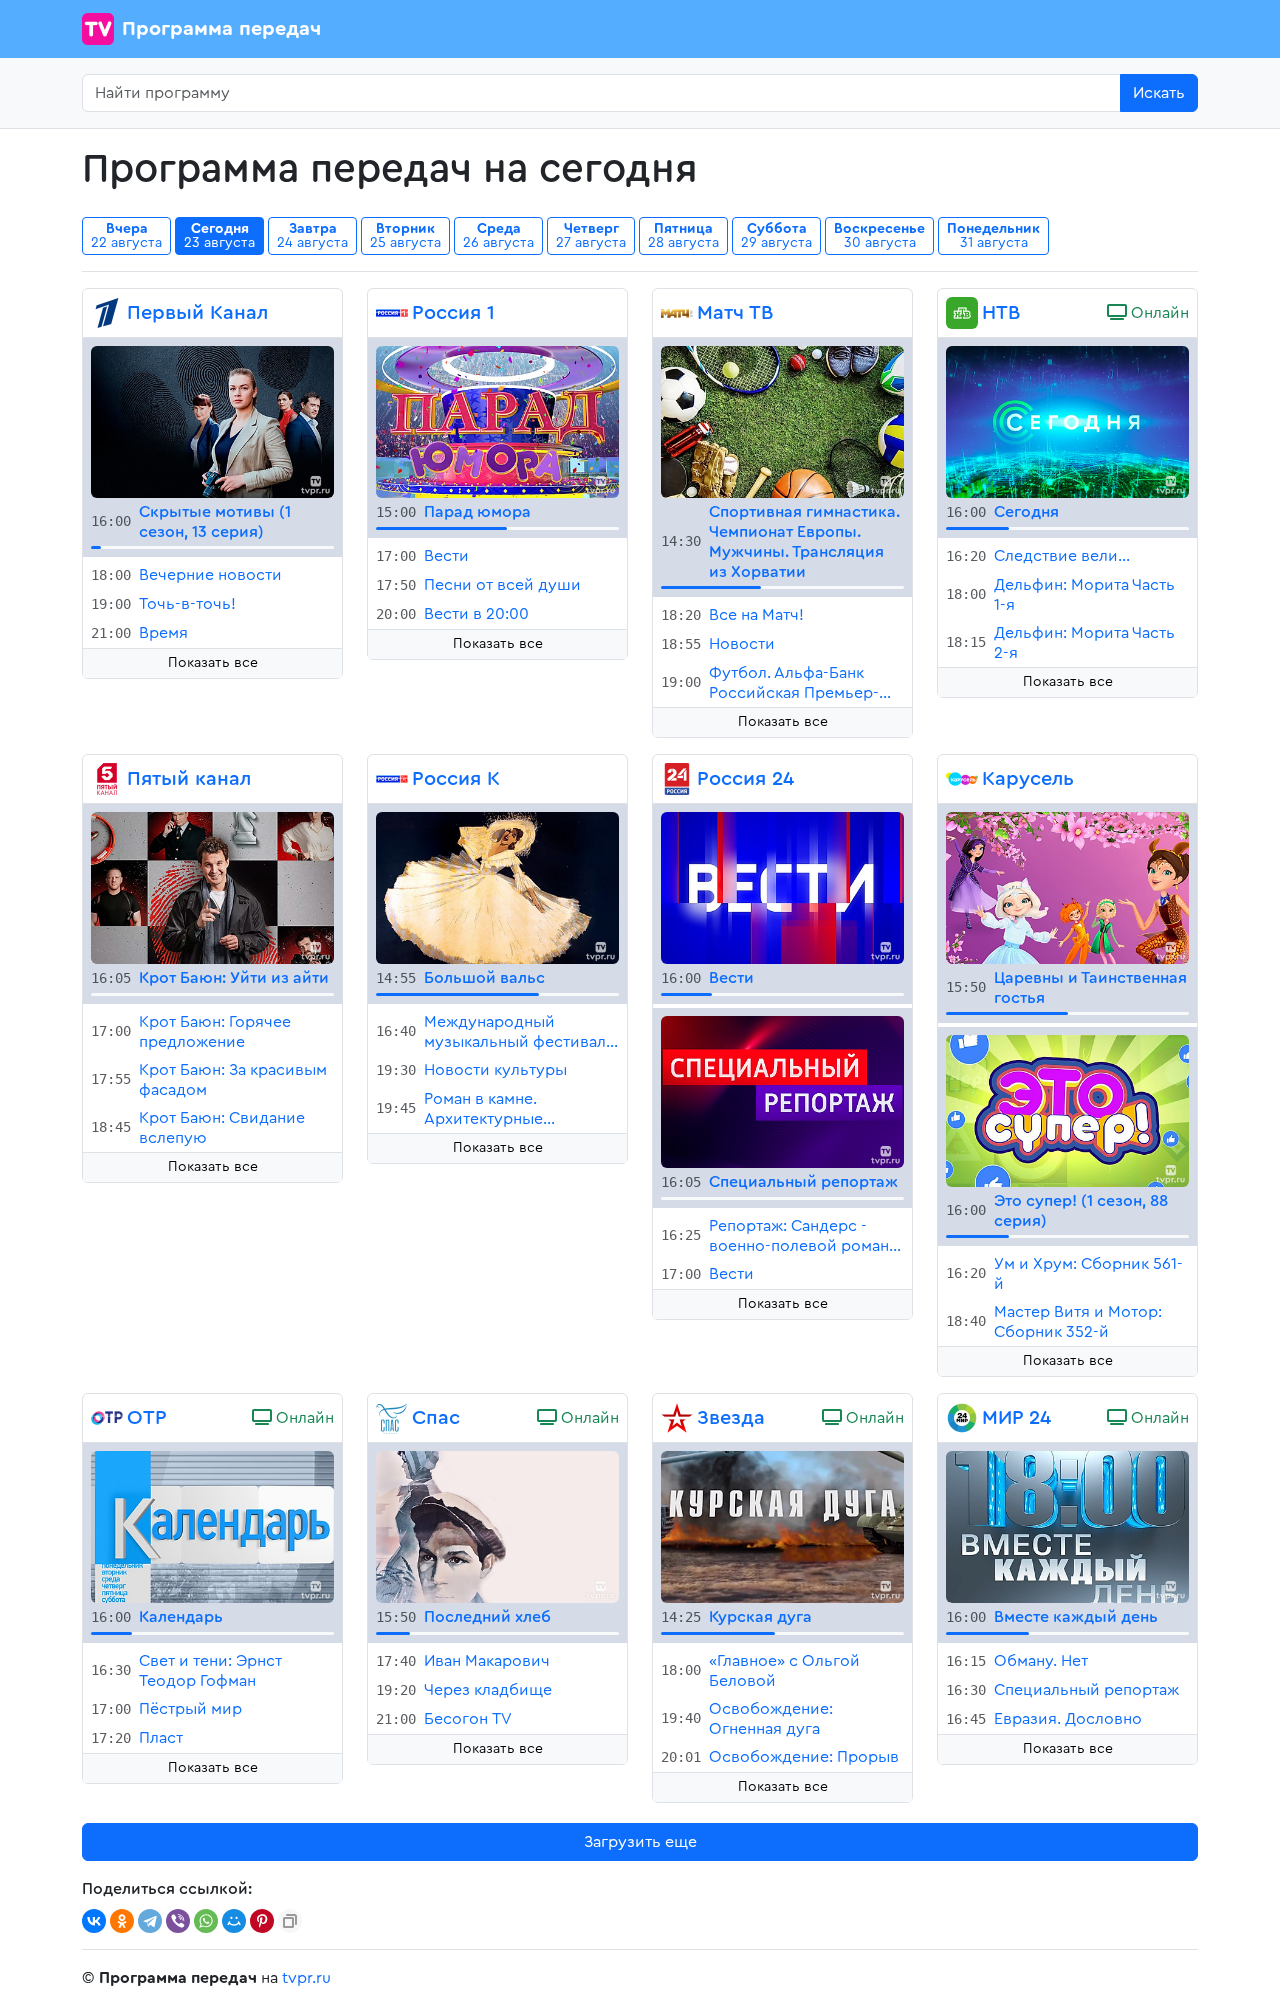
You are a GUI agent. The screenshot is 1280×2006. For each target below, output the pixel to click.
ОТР (147, 1418)
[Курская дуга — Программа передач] (782, 1525)
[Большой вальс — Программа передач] (497, 887)
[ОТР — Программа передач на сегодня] (107, 1418)
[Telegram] (150, 1921)
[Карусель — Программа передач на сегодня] (962, 779)
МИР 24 (1016, 1418)
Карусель (1028, 779)
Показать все (213, 663)
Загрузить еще (640, 1842)
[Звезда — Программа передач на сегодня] (677, 1418)
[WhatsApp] (206, 1921)
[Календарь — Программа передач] (212, 1525)
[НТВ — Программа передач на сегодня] (962, 313)
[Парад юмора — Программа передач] (497, 421)
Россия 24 (745, 779)
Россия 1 (453, 313)
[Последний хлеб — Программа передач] (497, 1525)
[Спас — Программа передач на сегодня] (392, 1418)
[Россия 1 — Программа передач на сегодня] (392, 313)
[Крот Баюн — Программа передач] (212, 887)
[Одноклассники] (122, 1921)
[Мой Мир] (234, 1921)
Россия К (456, 779)
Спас (436, 1418)
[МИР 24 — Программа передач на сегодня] (962, 1418)
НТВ (1001, 313)
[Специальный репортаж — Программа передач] (782, 1091)
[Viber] (178, 1921)
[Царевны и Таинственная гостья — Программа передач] (1067, 887)
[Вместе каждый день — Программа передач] (1067, 1525)
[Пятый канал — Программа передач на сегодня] (107, 779)
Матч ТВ (735, 313)
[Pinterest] (262, 1921)
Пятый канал (189, 779)
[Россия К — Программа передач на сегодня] (392, 779)
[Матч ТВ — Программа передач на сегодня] (677, 313)
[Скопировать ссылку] (290, 1921)
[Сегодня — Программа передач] (1067, 421)
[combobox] (601, 93)
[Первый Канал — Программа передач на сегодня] (107, 313)
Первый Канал (197, 313)
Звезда (731, 1418)
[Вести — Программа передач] (782, 887)
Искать (1159, 93)
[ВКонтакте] (94, 1921)
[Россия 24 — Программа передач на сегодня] (677, 779)
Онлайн (1158, 313)
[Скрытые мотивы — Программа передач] (212, 421)
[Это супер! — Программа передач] (1067, 1110)
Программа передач (221, 29)
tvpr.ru (306, 1978)
